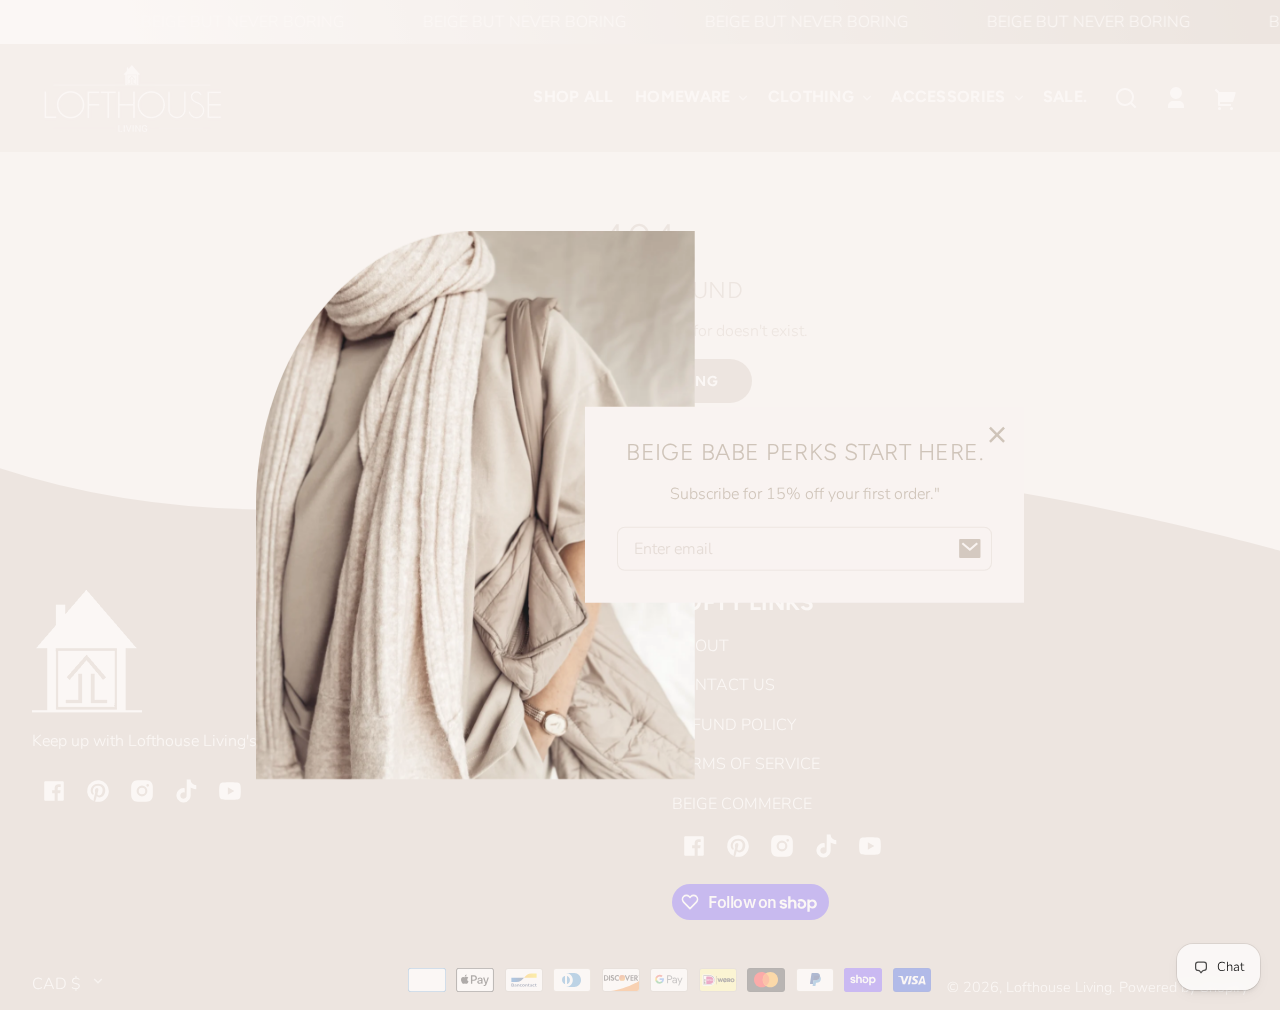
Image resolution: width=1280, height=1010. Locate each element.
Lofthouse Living (1059, 987)
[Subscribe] (970, 549)
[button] (1126, 98)
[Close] (997, 434)
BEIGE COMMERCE (742, 804)
